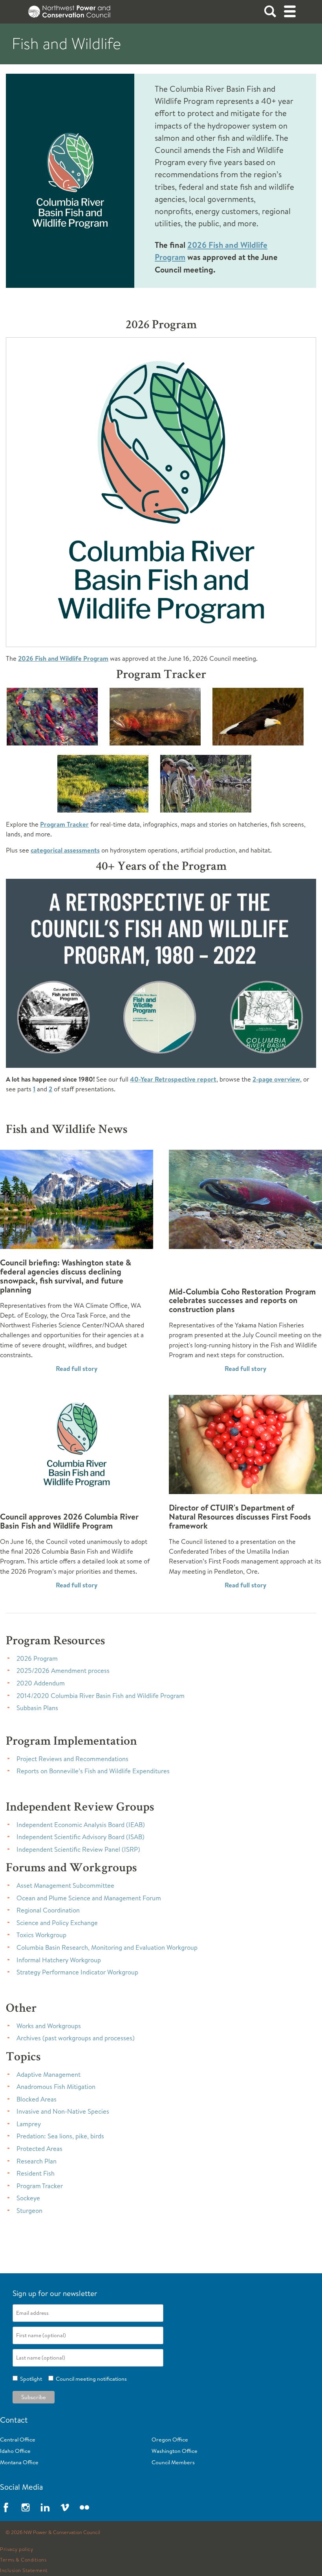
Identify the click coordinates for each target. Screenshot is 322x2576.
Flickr (84, 2507)
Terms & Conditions (23, 2560)
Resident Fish (36, 2173)
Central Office (18, 2440)
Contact (14, 2420)
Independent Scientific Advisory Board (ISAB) (80, 1837)
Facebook (6, 2507)
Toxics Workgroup (41, 1935)
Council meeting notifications (90, 2379)
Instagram (26, 2507)
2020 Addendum (41, 1683)
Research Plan (37, 2161)
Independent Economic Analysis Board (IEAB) (81, 1824)
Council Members (173, 2462)
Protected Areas (39, 2148)
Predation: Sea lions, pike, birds (60, 2136)
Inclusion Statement (24, 2571)
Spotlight (30, 2379)
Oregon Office (170, 2440)
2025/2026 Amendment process (63, 1670)
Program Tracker (64, 824)
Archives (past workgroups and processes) (76, 2038)
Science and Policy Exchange (57, 1922)
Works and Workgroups (49, 2026)
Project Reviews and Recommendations (72, 1759)
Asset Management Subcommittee (65, 1885)
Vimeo (65, 2507)
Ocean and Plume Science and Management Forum (89, 1898)
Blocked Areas (37, 2099)
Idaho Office (15, 2451)
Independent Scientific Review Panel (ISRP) (78, 1849)
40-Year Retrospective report (173, 1079)
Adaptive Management (48, 2074)
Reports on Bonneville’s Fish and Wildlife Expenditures (93, 1771)
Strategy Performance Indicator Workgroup (77, 1972)
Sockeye (28, 2198)
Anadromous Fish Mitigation (56, 2086)
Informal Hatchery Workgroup (59, 1960)
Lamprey (29, 2124)
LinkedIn (45, 2507)
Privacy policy (16, 2549)
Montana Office (19, 2462)
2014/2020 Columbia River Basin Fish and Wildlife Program (101, 1695)
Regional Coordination (48, 1910)
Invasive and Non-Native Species (63, 2111)
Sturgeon (29, 2210)
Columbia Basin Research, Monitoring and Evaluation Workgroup (107, 1947)
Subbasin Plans (37, 1708)
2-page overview (276, 1079)
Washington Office (175, 2451)
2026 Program (37, 1658)
